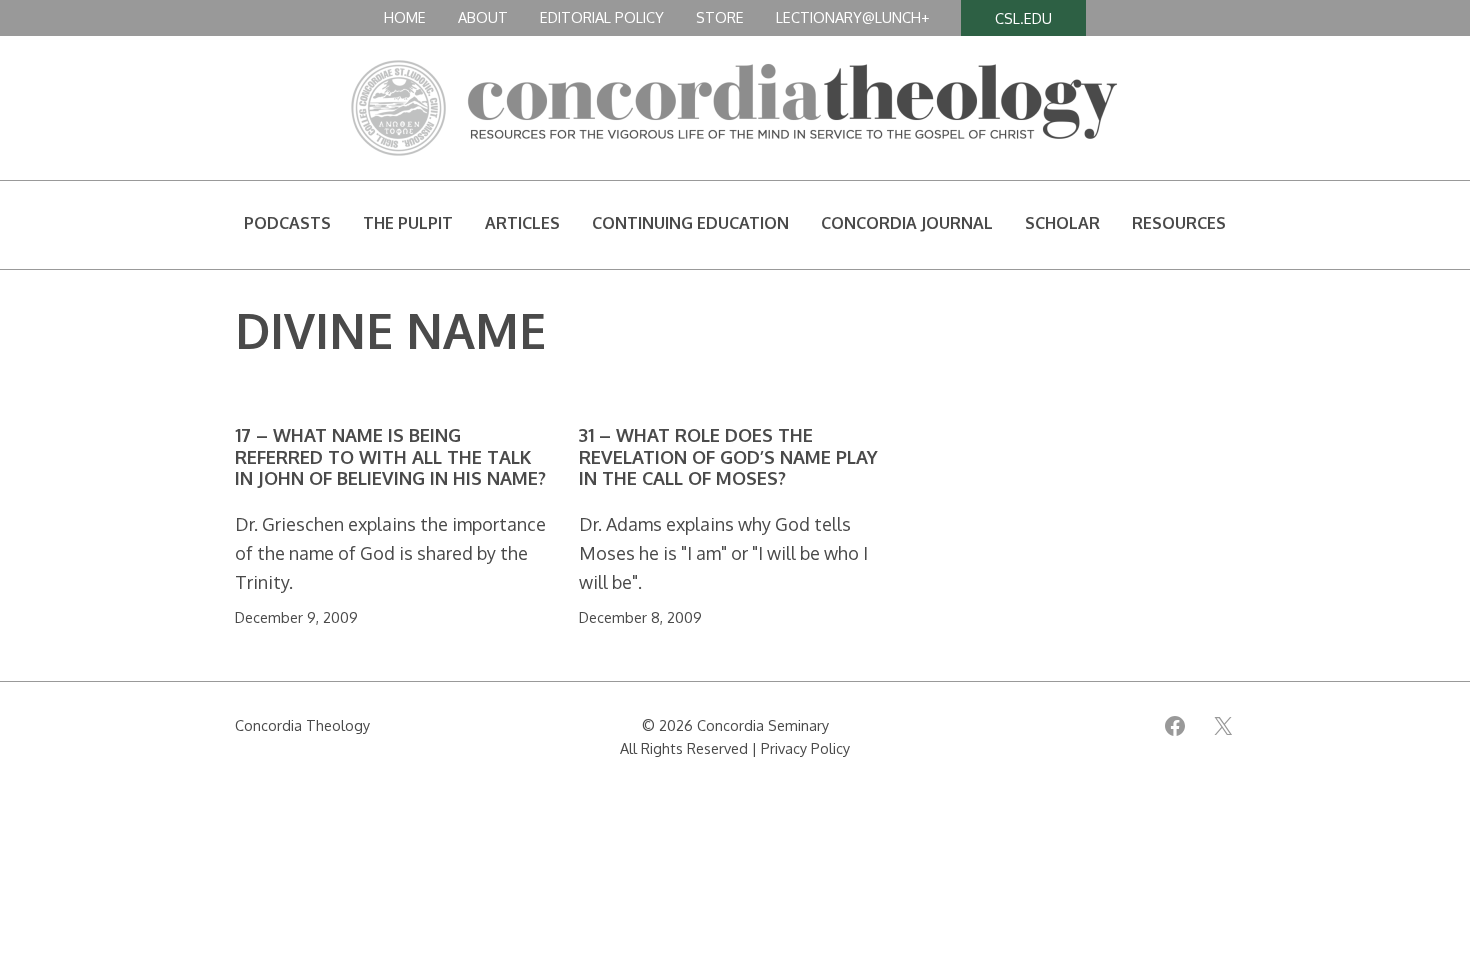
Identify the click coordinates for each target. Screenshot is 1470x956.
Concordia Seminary (763, 725)
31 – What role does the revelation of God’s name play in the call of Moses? (728, 457)
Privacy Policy (805, 748)
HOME (405, 17)
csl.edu (1023, 18)
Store (720, 17)
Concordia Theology (302, 725)
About (483, 17)
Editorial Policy (602, 17)
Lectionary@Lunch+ (852, 17)
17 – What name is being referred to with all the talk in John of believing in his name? (390, 457)
